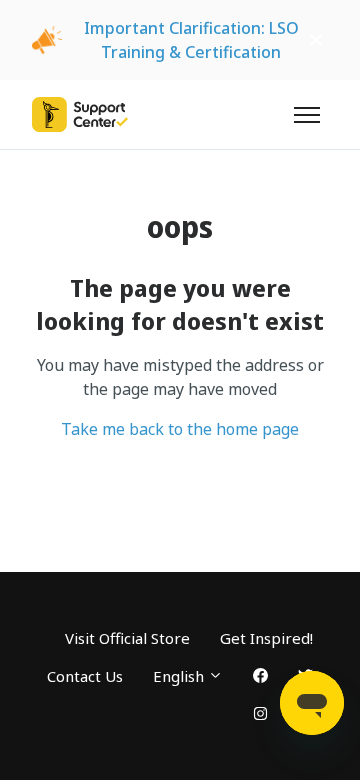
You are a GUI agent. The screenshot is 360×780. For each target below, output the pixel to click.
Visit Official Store (127, 638)
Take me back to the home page (180, 429)
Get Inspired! (266, 638)
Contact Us (85, 676)
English (180, 676)
